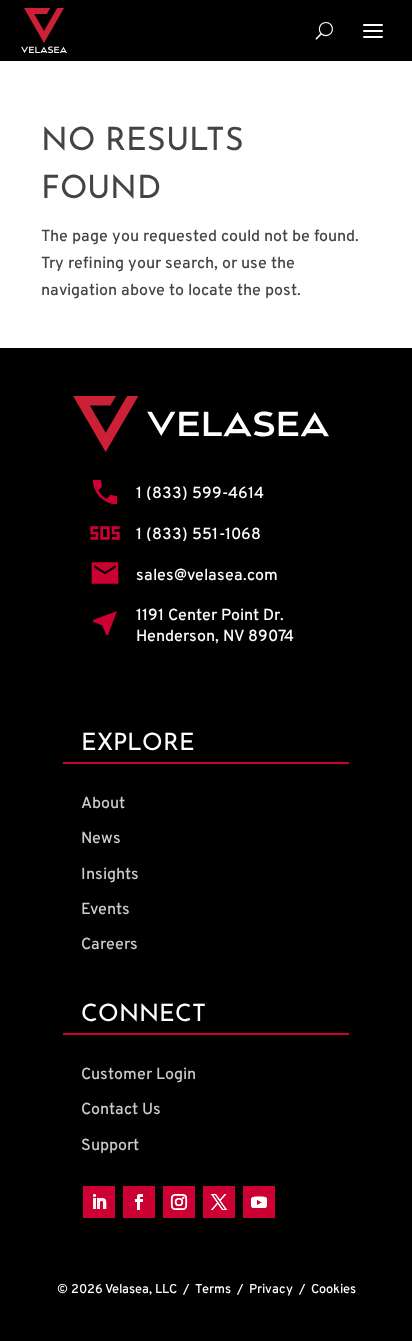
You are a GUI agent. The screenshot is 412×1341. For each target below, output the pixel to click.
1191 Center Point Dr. (210, 616)
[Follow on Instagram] (179, 1202)
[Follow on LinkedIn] (99, 1202)
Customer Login (138, 1075)
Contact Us (121, 1110)
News (101, 839)
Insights (110, 875)
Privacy (271, 1290)
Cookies (333, 1290)
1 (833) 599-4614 (200, 494)
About (103, 804)
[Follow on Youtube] (259, 1202)
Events (105, 910)
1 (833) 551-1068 (198, 535)
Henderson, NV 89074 (215, 637)
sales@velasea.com (207, 576)
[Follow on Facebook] (139, 1202)
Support (110, 1146)
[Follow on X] (219, 1202)
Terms (213, 1290)
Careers (109, 945)
